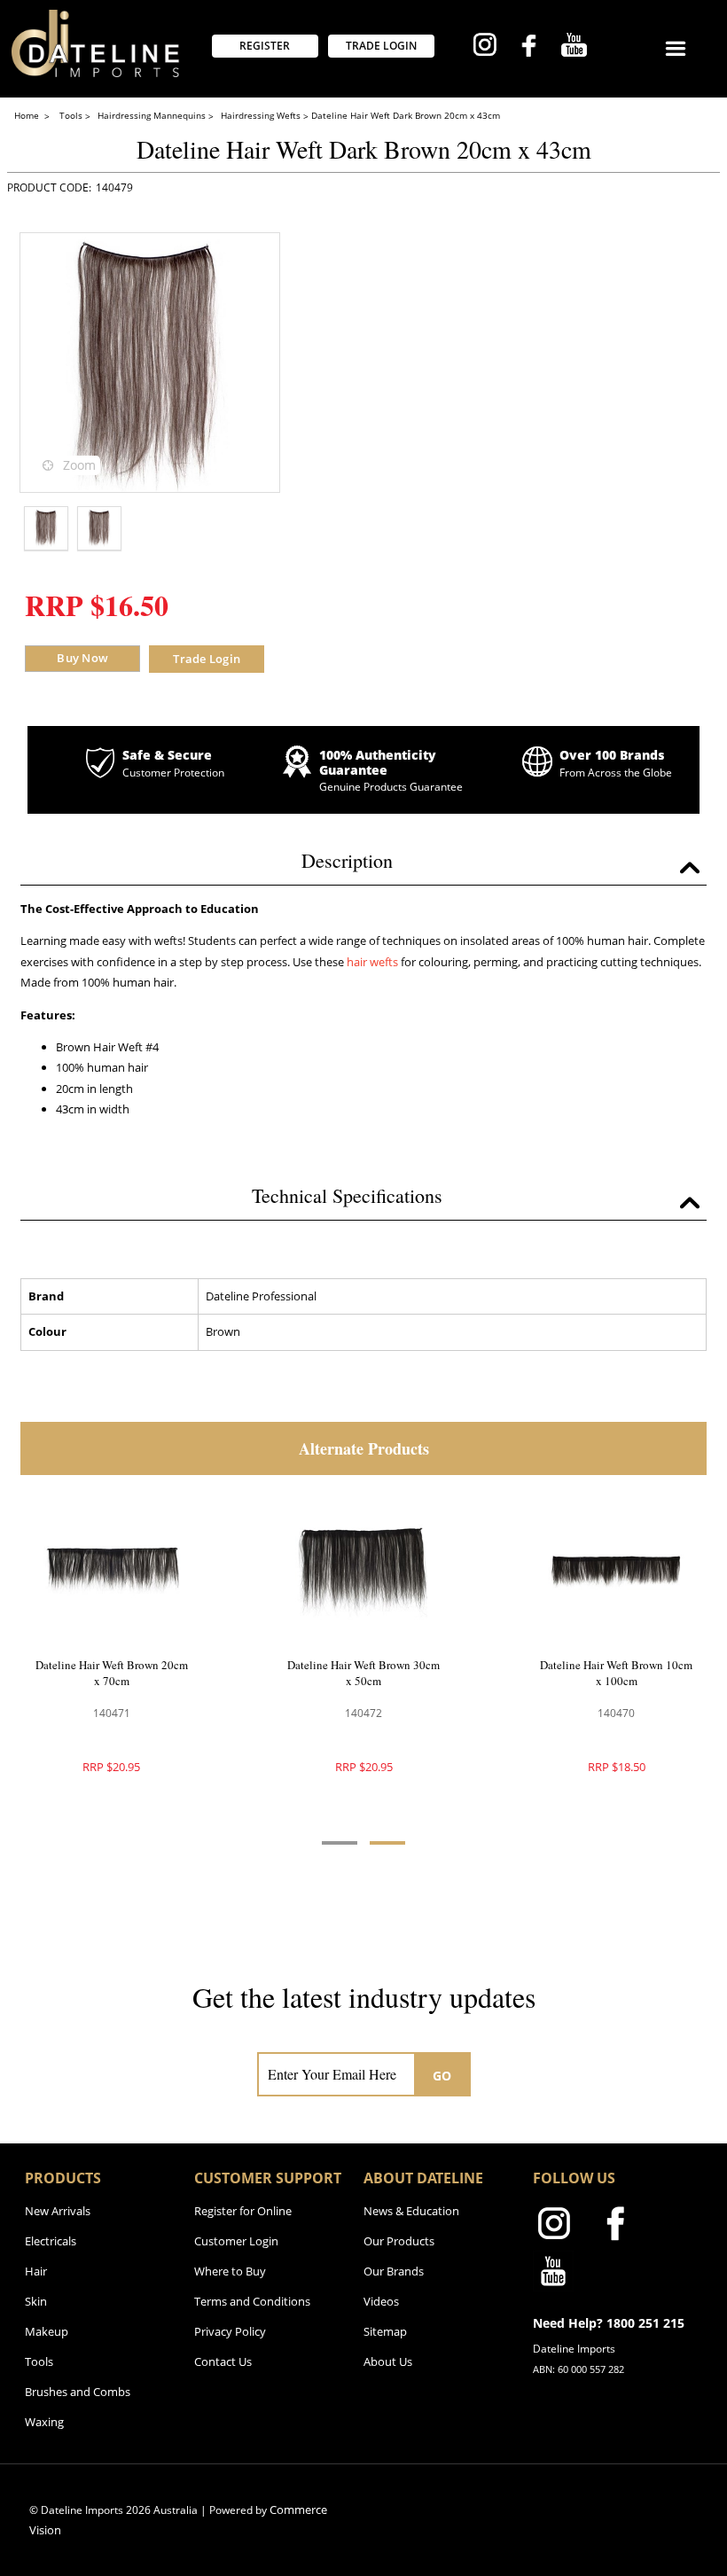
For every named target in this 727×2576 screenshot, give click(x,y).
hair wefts (372, 962)
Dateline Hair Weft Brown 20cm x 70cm (112, 1673)
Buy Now (82, 658)
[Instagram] (485, 47)
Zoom (79, 465)
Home (28, 115)
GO (442, 2076)
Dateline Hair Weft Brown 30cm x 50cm (363, 1673)
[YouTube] (574, 47)
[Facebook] (529, 48)
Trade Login (207, 659)
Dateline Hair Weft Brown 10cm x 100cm (616, 1673)
